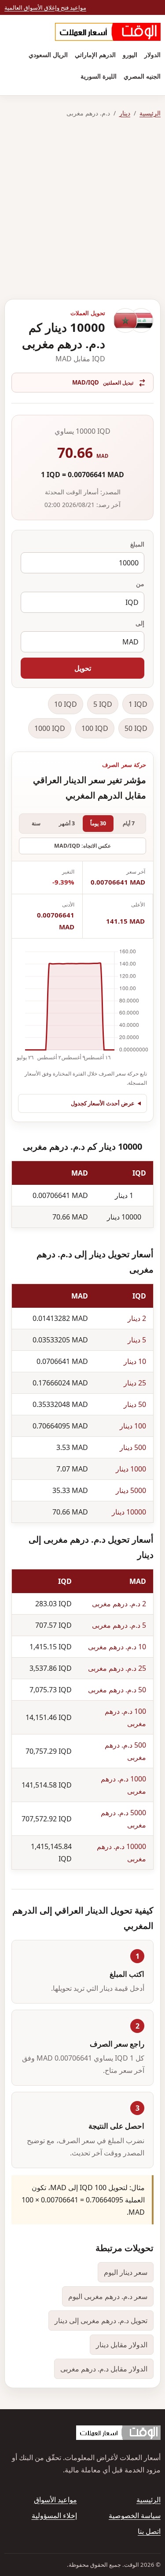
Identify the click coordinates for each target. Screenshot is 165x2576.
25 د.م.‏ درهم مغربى (117, 1668)
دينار (125, 113)
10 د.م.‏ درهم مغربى (117, 1647)
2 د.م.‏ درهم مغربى (119, 1604)
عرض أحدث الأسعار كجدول (103, 1103)
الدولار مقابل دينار (122, 2345)
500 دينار (133, 1447)
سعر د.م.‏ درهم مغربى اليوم (108, 2296)
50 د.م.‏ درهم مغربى (117, 1690)
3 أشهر (67, 823)
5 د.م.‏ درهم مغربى (119, 1625)
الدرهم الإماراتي (95, 55)
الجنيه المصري (142, 76)
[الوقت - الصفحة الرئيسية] (108, 32)
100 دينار (133, 1426)
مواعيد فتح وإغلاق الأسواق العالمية (45, 7)
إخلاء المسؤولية (54, 2515)
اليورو (130, 55)
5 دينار (137, 1340)
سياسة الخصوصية (135, 2515)
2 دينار (137, 1318)
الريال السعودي (48, 55)
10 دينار (135, 1361)
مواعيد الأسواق (55, 2500)
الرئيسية (150, 113)
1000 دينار (131, 1469)
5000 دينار (131, 1490)
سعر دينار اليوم (126, 2272)
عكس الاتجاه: (82, 846)
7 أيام (129, 823)
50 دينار (135, 1404)
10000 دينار (129, 1512)
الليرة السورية (99, 76)
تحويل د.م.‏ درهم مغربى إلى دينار (101, 2321)
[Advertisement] (82, 209)
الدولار (152, 55)
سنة (36, 823)
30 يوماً (98, 823)
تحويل (83, 668)
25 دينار (135, 1383)
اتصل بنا (149, 2531)
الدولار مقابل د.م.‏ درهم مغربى (104, 2369)
